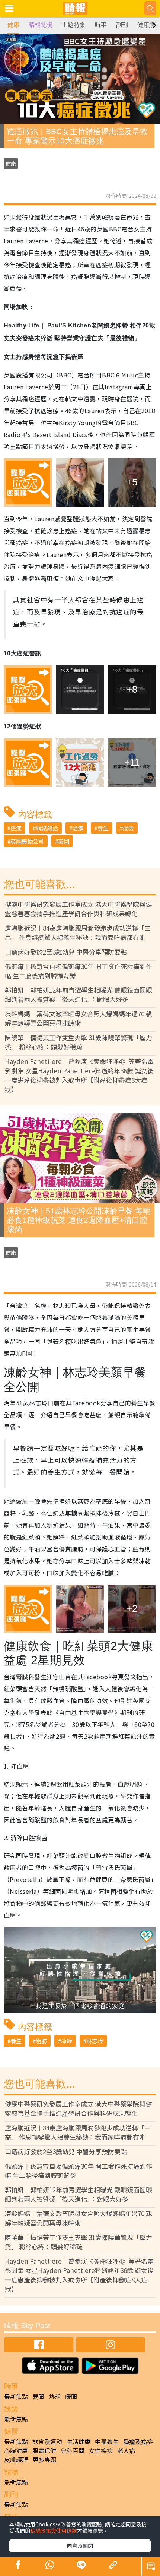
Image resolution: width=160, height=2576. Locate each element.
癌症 (16, 828)
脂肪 (41, 2041)
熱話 (55, 2396)
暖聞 (71, 2396)
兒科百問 (73, 2450)
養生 (103, 828)
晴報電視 (41, 25)
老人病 (126, 2450)
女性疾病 (101, 2450)
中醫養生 (107, 2441)
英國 (64, 841)
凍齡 (67, 2041)
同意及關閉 (80, 2545)
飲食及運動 (47, 2441)
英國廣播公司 (27, 841)
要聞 (38, 2396)
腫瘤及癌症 (138, 2441)
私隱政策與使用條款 (54, 2531)
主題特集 (74, 25)
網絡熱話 (47, 828)
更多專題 (44, 2459)
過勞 (128, 828)
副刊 (122, 25)
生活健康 (79, 2441)
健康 (13, 25)
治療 (78, 828)
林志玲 (95, 2041)
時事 (101, 25)
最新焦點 (16, 2396)
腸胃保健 (44, 2450)
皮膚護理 (16, 2459)
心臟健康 (16, 2450)
